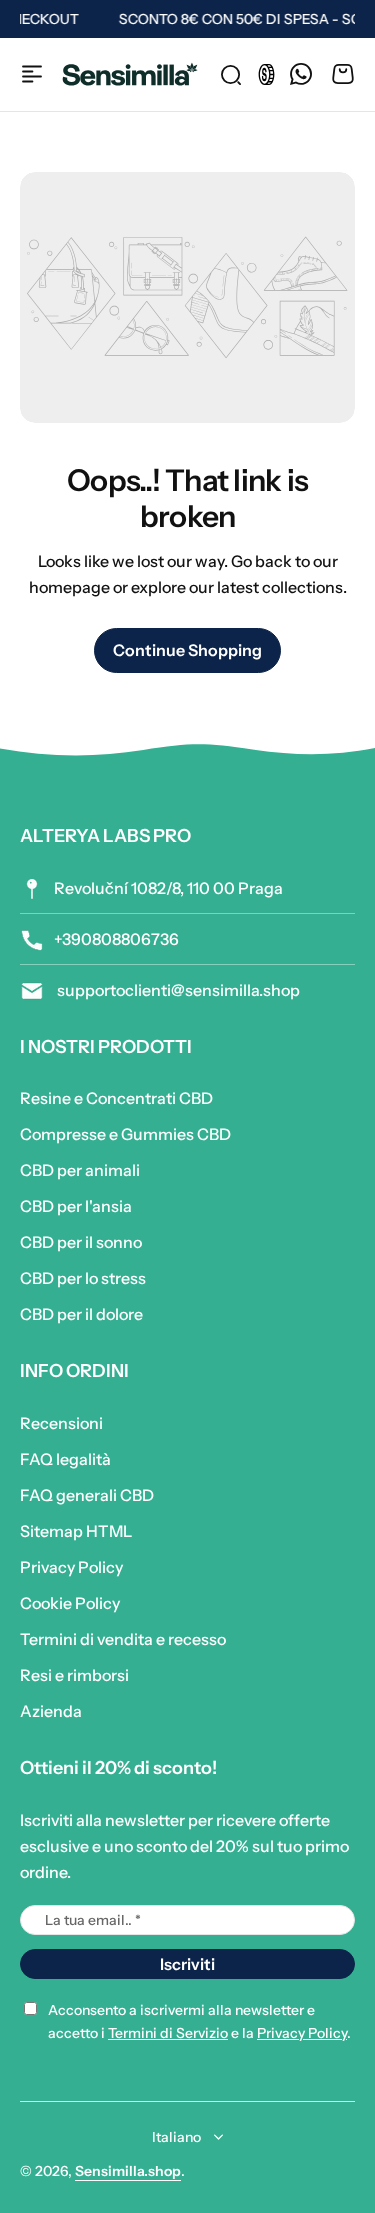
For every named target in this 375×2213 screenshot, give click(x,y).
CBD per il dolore (81, 1314)
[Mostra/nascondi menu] (32, 74)
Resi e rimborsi (74, 1675)
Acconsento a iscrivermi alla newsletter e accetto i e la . (199, 2021)
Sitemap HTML (76, 1531)
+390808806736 (116, 939)
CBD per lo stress (83, 1278)
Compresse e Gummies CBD (125, 1134)
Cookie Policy (70, 1603)
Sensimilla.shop (128, 2171)
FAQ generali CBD (87, 1495)
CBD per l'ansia (76, 1206)
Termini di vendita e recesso (123, 1639)
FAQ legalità (65, 1459)
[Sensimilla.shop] (130, 74)
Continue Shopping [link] (187, 650)
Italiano (176, 2137)
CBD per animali (80, 1170)
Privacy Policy (71, 1567)
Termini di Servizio (168, 2033)
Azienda (51, 1711)
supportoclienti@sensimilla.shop (177, 990)
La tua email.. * (93, 1920)
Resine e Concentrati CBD (116, 1098)
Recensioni (61, 1423)
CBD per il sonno (81, 1242)
